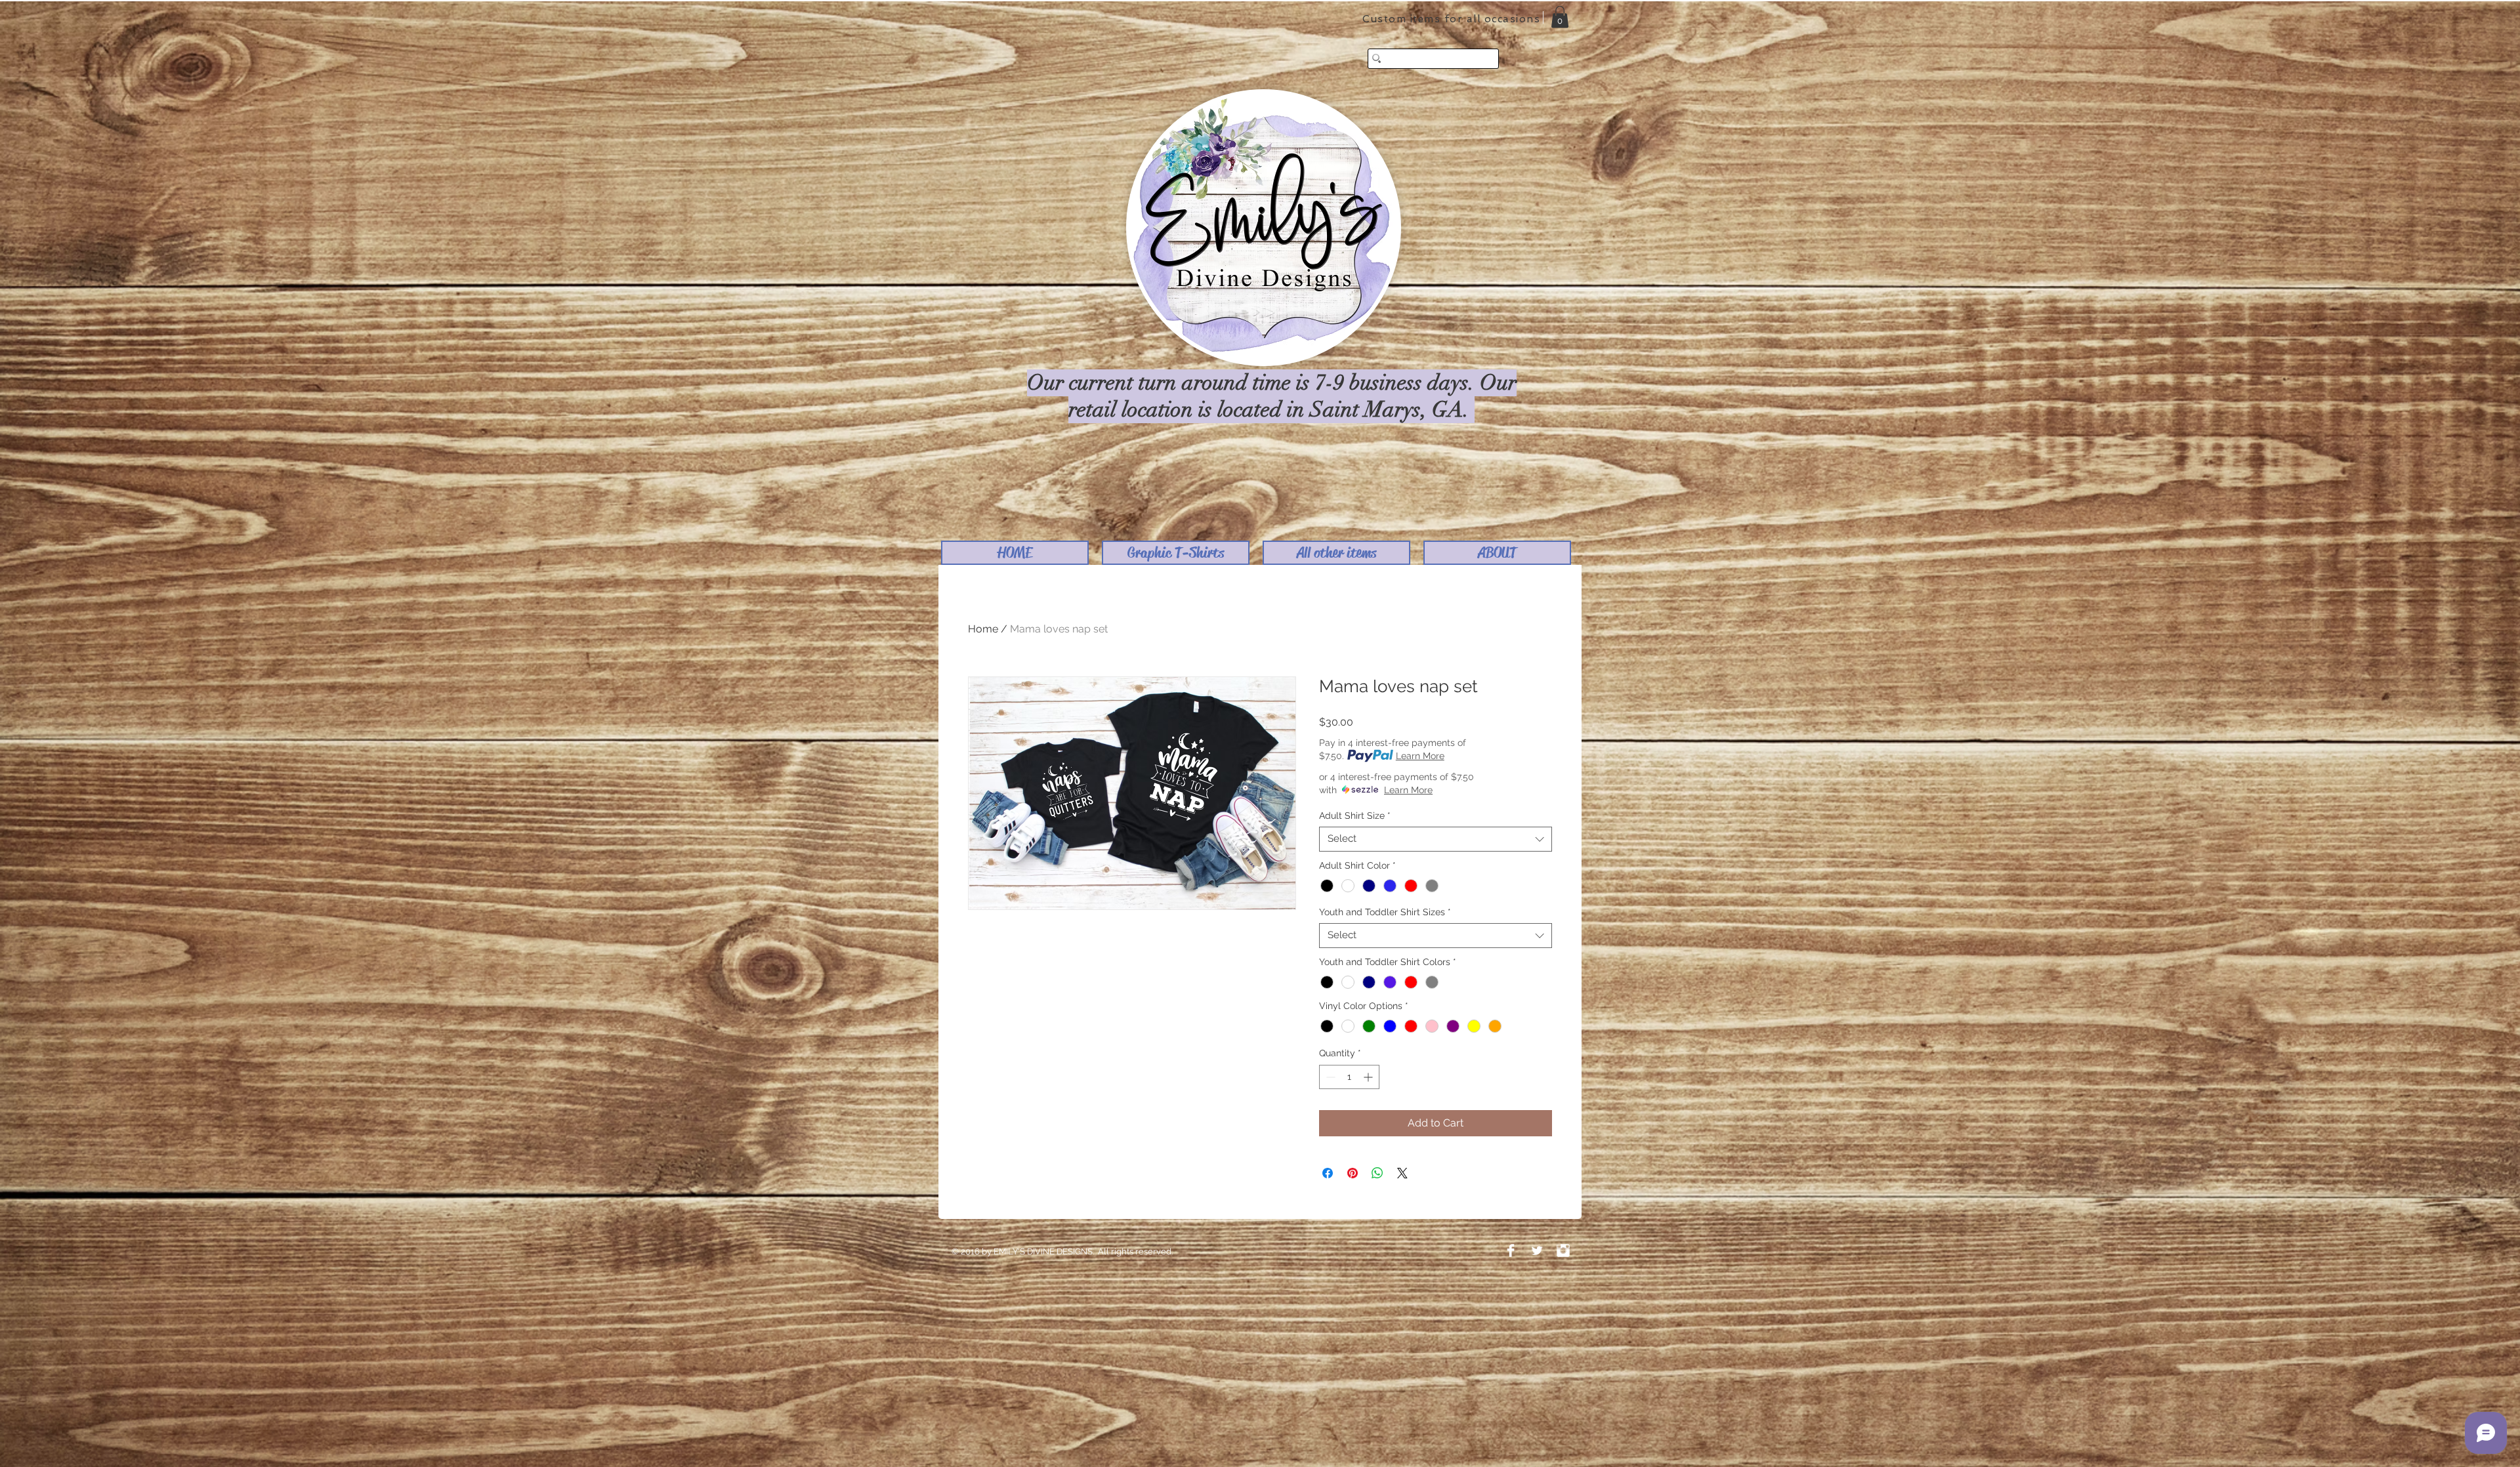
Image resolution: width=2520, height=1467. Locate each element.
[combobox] (1436, 839)
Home (983, 629)
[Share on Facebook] (1328, 1173)
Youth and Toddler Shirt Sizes (1385, 912)
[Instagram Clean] (1563, 1250)
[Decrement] (1329, 1077)
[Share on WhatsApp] (1377, 1173)
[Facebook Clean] (1511, 1250)
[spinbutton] (1349, 1077)
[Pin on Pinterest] (1353, 1173)
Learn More (1420, 756)
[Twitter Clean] (1537, 1250)
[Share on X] (1402, 1173)
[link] (1560, 17)
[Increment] (1369, 1077)
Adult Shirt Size (1355, 816)
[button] (1176, 553)
